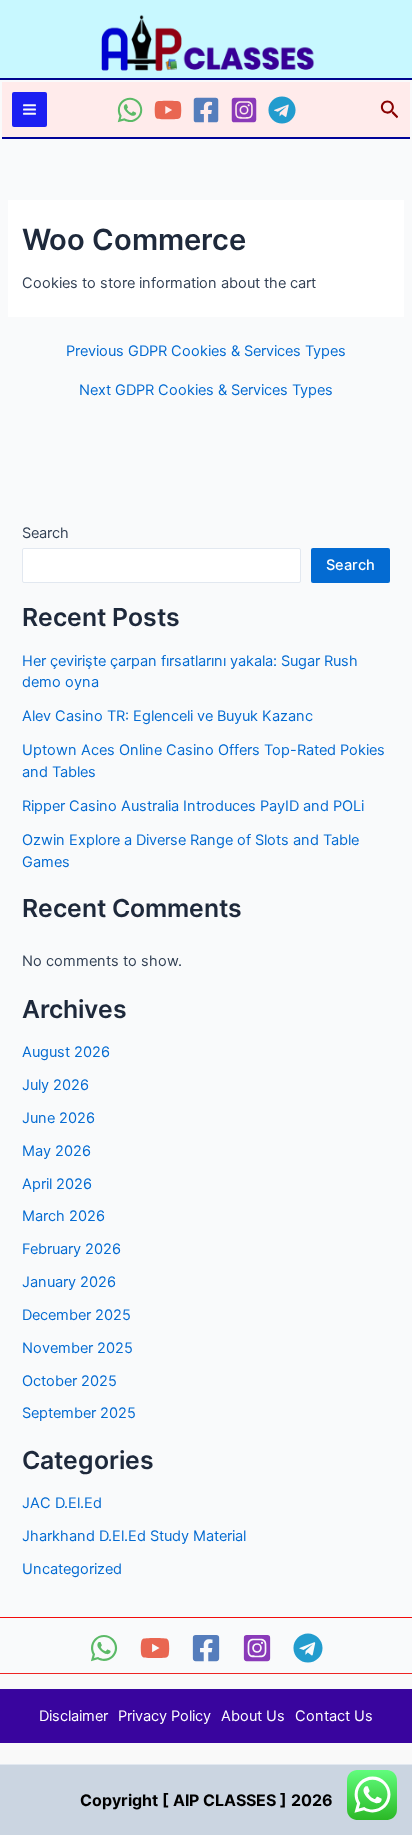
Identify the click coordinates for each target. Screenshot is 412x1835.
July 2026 (55, 1085)
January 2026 (69, 1282)
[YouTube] (168, 110)
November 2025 (77, 1348)
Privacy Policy (164, 1716)
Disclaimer (73, 1716)
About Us (253, 1716)
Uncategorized (72, 1569)
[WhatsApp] (130, 110)
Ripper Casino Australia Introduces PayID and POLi (193, 806)
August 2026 (66, 1052)
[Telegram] (282, 110)
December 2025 (76, 1315)
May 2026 (56, 1151)
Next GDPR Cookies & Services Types (206, 390)
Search (45, 533)
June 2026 (58, 1118)
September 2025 (79, 1413)
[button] (390, 110)
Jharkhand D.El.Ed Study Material (134, 1536)
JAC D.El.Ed (62, 1503)
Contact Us (334, 1716)
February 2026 (71, 1249)
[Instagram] (244, 110)
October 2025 (69, 1381)
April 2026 (57, 1184)
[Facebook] (206, 110)
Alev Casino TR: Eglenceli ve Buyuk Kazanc (167, 716)
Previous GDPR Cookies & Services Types (206, 351)
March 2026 (63, 1216)
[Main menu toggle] (29, 109)
